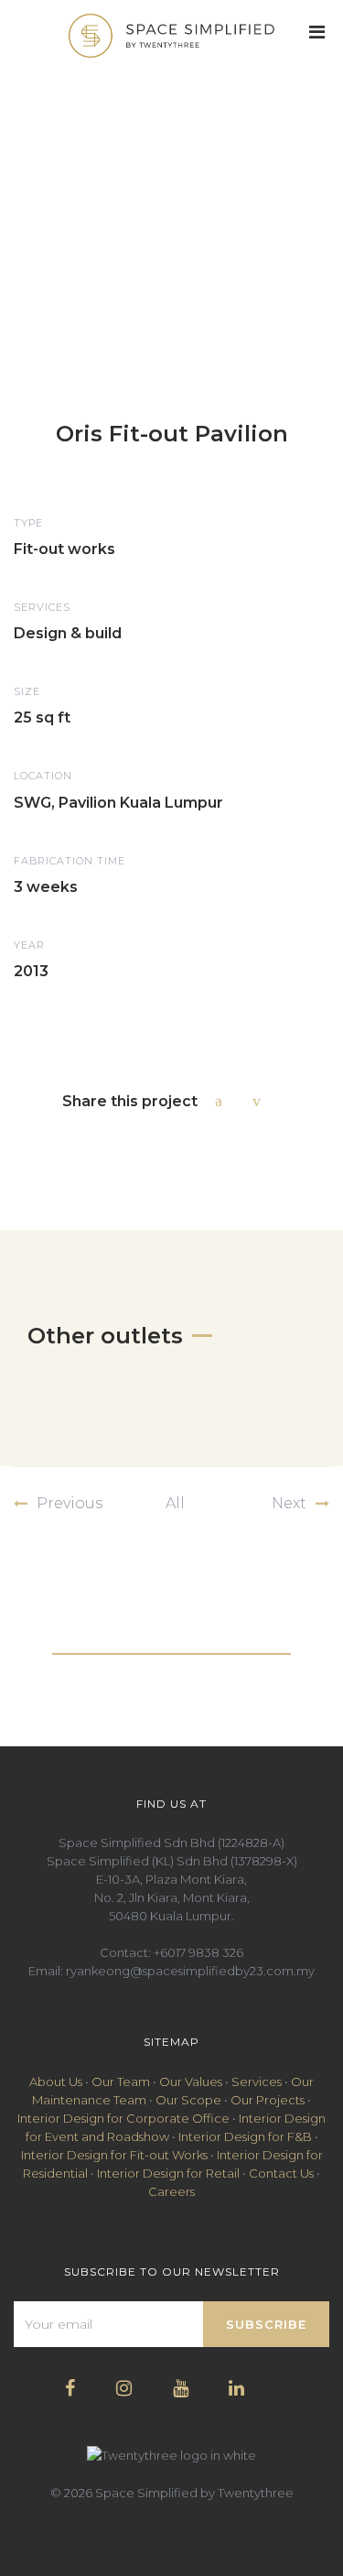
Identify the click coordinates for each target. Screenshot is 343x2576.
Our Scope (188, 2100)
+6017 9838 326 (198, 1952)
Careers (171, 2191)
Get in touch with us (171, 1640)
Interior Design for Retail (168, 2173)
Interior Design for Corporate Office (123, 2118)
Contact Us (281, 2173)
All (175, 1503)
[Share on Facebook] (223, 1101)
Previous (70, 1503)
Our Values (191, 2081)
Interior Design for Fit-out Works (114, 2155)
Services (257, 2081)
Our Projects (268, 2100)
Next (289, 1503)
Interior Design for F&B (245, 2136)
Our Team (121, 2081)
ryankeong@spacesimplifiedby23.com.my (190, 1971)
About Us (56, 2081)
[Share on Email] (261, 1101)
